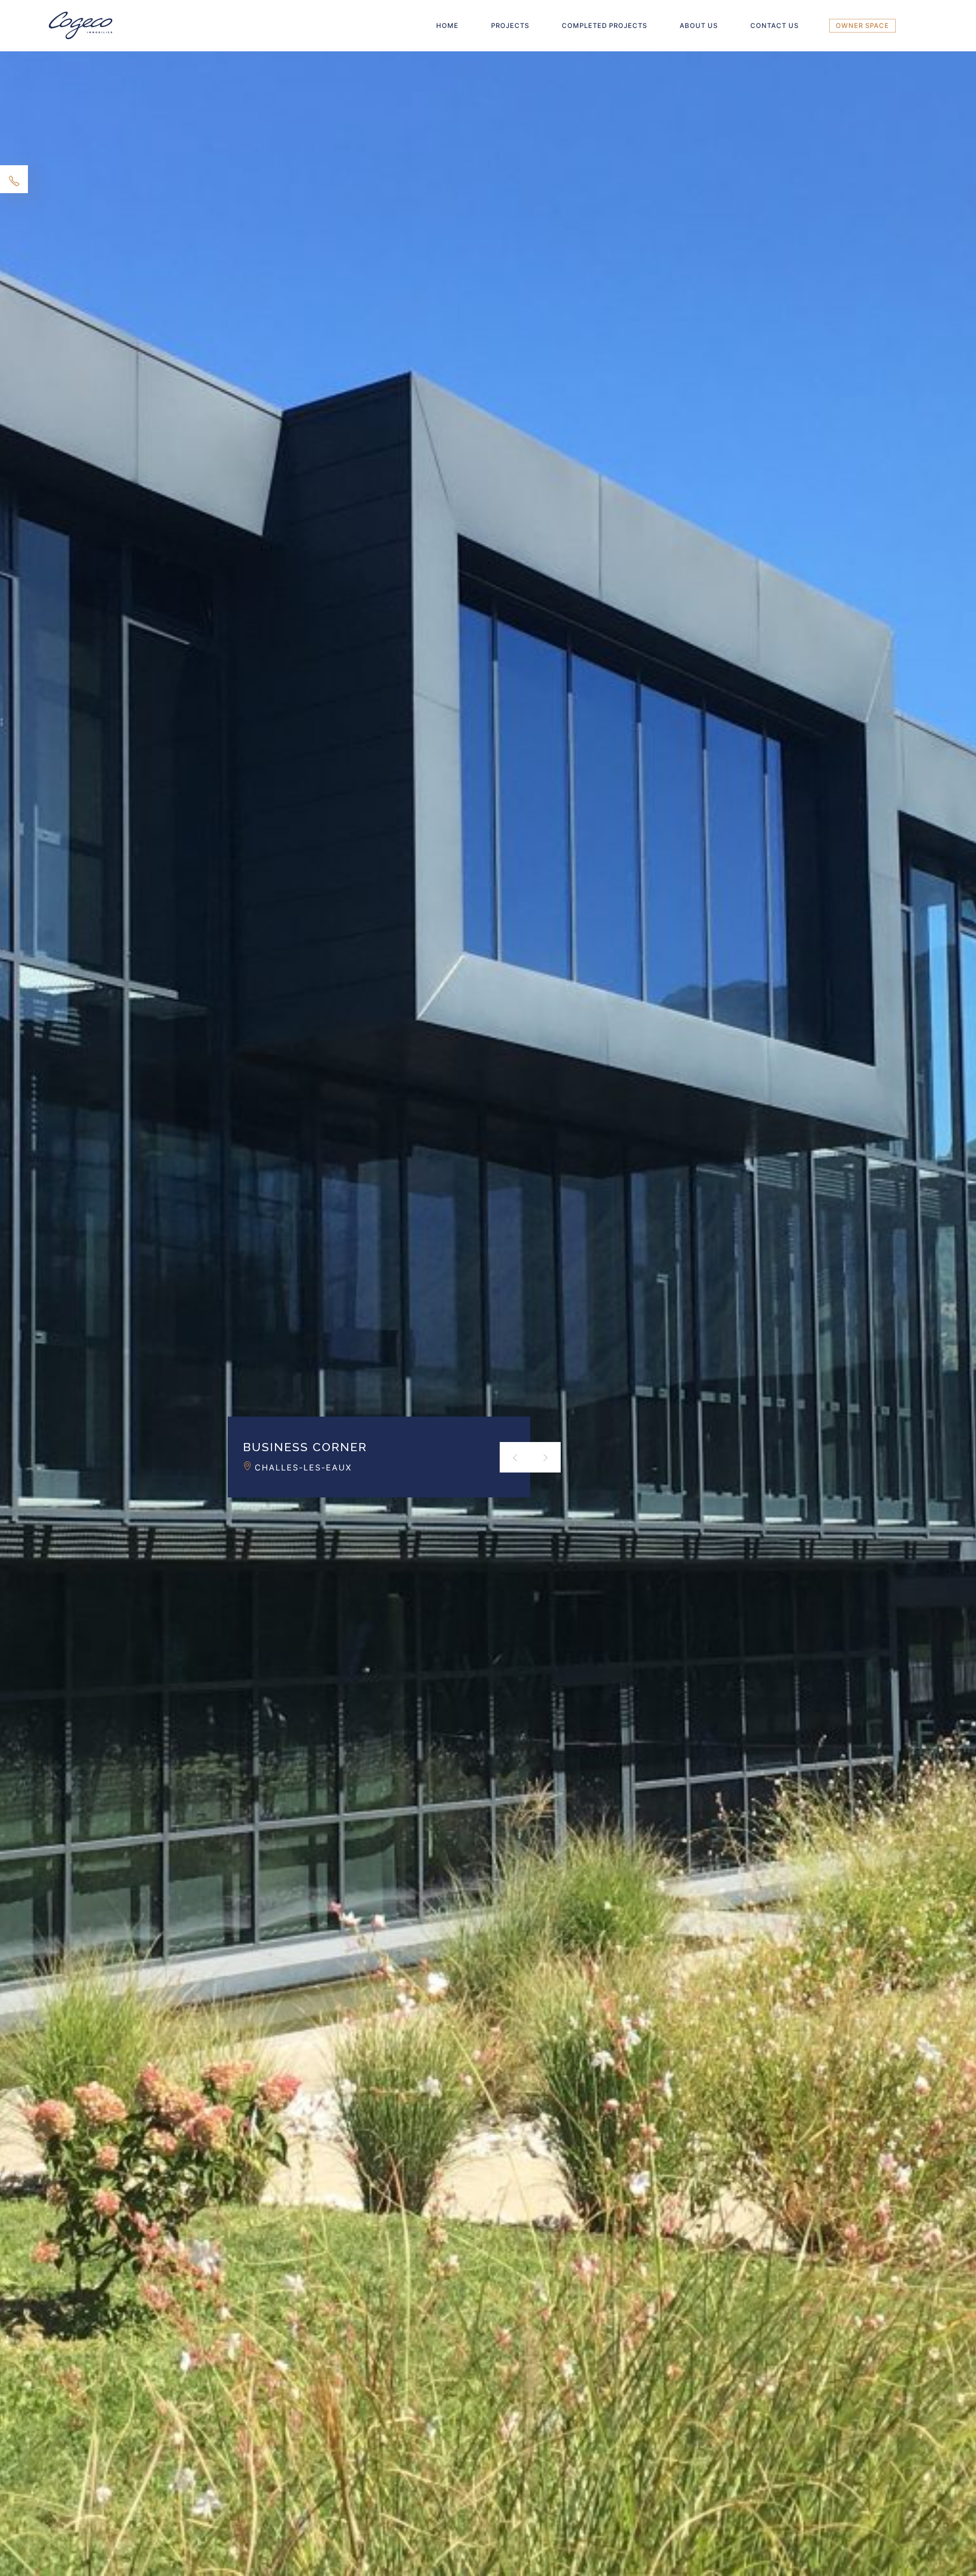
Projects (510, 25)
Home (447, 25)
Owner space (862, 25)
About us (699, 25)
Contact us (774, 25)
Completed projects (604, 25)
